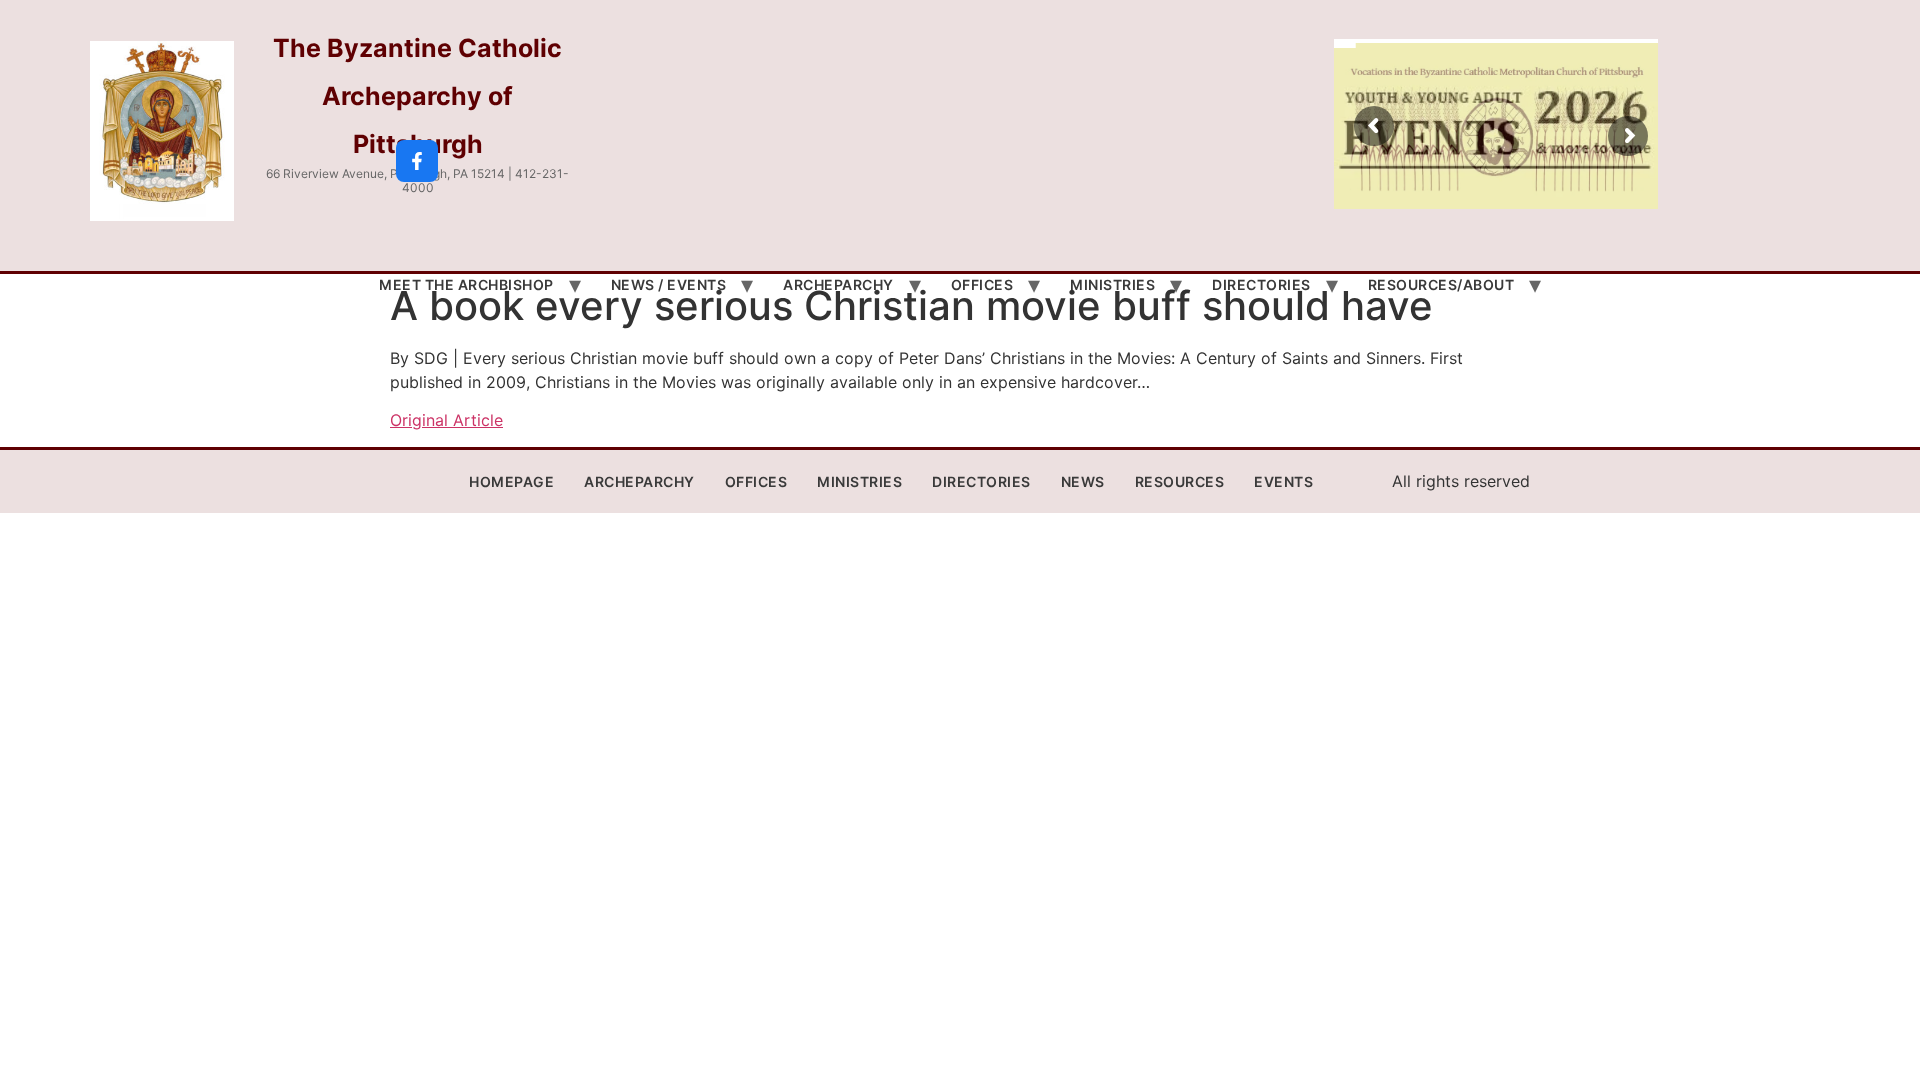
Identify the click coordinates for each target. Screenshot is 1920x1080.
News (1083, 481)
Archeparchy (838, 284)
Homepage (511, 481)
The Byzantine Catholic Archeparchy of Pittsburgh (417, 96)
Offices (982, 284)
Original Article (446, 420)
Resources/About (1441, 284)
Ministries (1112, 284)
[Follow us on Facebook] (417, 161)
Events (1283, 481)
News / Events (669, 284)
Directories (1261, 284)
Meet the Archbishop (466, 284)
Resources (1180, 481)
